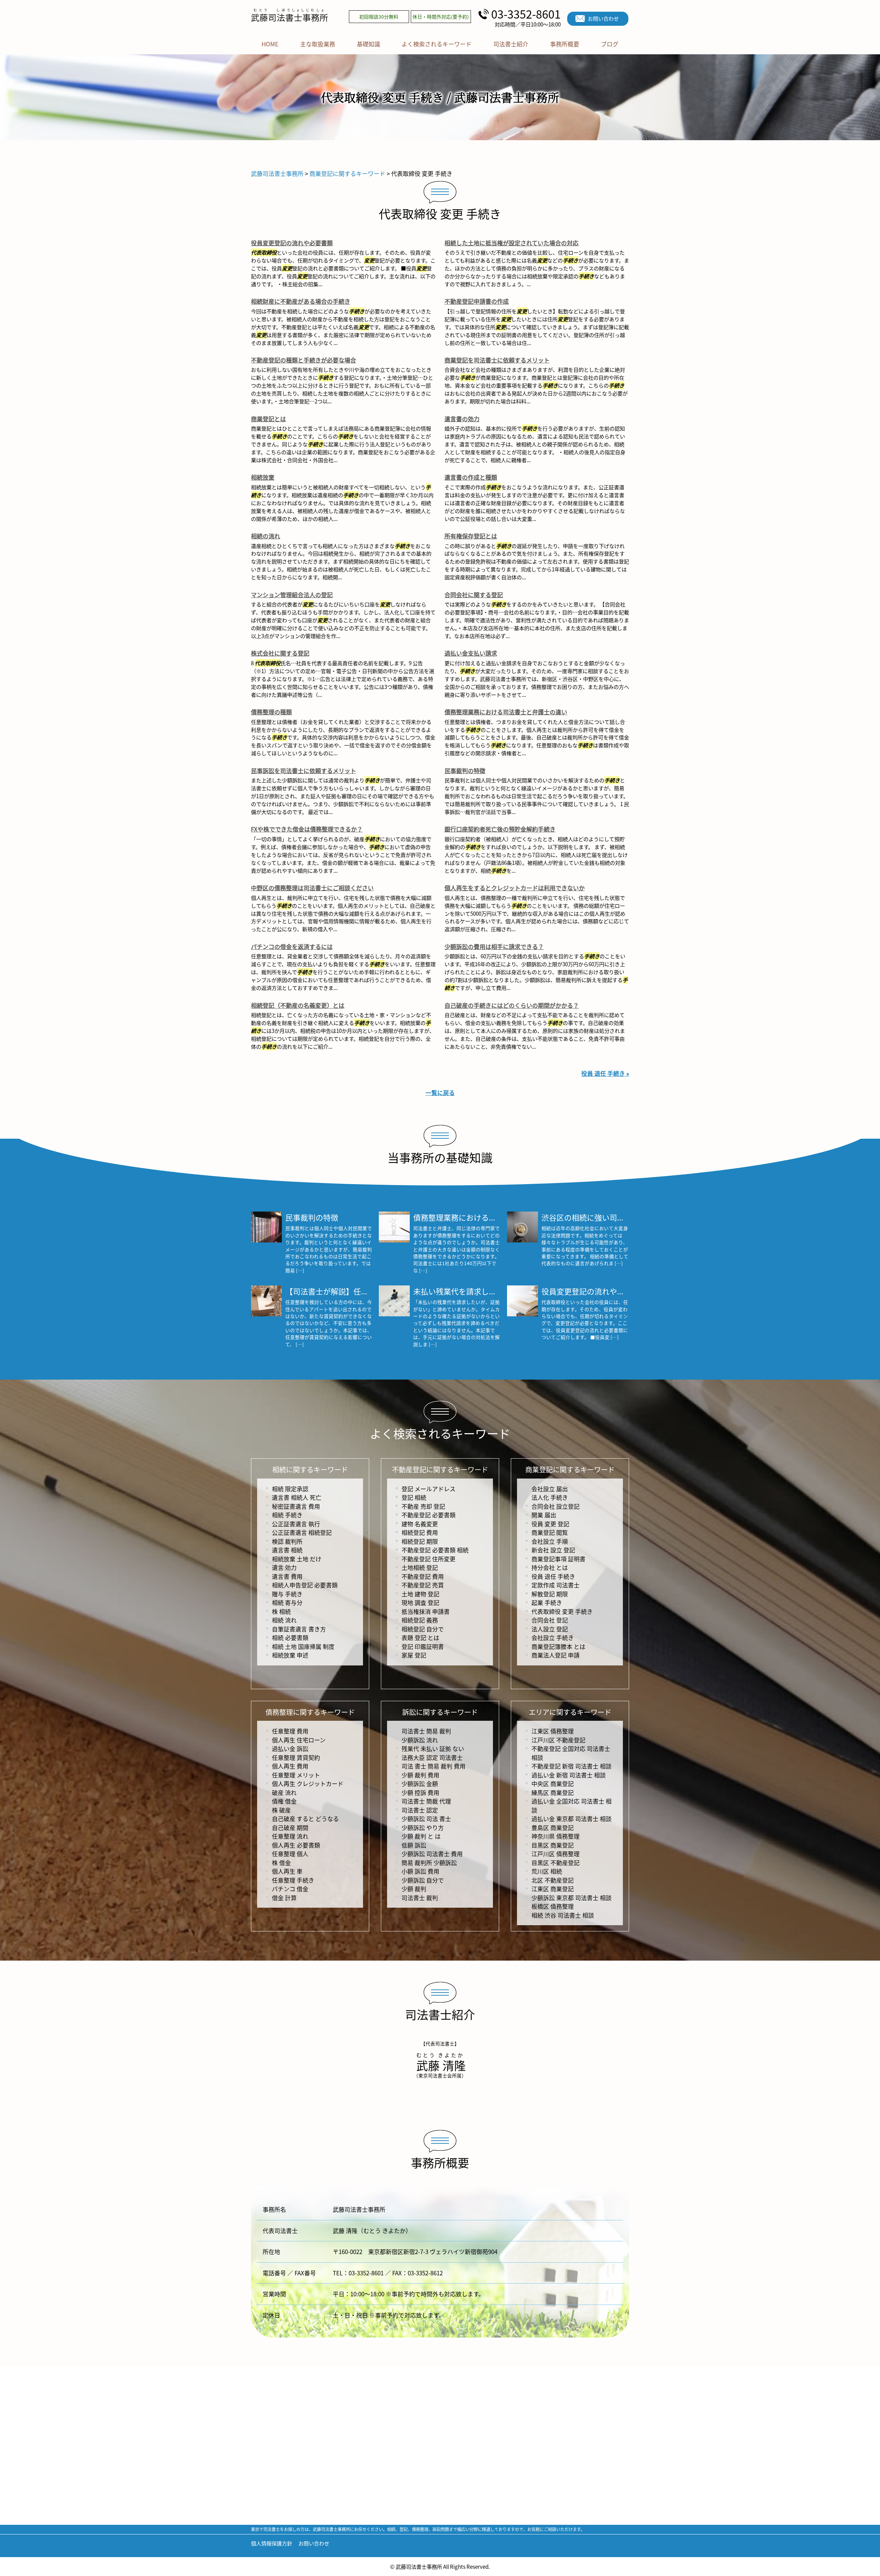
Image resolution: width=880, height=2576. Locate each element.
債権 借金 (284, 1801)
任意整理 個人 (290, 1854)
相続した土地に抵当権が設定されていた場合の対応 (511, 243)
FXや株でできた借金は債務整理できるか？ (307, 829)
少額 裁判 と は (421, 1836)
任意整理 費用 (290, 1731)
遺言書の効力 (462, 419)
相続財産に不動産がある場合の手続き (301, 301)
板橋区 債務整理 (553, 1906)
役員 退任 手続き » (605, 1073)
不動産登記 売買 (423, 1585)
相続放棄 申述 (290, 1655)
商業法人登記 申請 (555, 1655)
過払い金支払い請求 (471, 653)
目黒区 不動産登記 (555, 1863)
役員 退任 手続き (553, 1576)
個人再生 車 (287, 1871)
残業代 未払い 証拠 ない (433, 1748)
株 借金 (281, 1863)
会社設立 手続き (553, 1637)
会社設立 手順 (550, 1541)
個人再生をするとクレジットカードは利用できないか (515, 888)
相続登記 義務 (420, 1620)
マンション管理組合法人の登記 (292, 595)
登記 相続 (414, 1497)
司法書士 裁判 (420, 1898)
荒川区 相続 (547, 1871)
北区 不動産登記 (553, 1880)
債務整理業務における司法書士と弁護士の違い (506, 712)
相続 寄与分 (287, 1602)
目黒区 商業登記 (553, 1845)
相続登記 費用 (420, 1532)
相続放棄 (263, 477)
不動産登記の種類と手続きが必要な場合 (304, 360)
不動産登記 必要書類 (428, 1515)
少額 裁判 (414, 1889)
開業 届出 (544, 1515)
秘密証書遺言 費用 (296, 1506)
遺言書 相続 (287, 1550)
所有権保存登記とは (471, 536)
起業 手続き (547, 1602)
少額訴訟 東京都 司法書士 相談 (571, 1898)
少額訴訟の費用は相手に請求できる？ (494, 946)
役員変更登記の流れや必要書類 (292, 243)
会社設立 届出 (550, 1489)
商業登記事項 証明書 (558, 1559)
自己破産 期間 (290, 1827)
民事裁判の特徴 (465, 771)
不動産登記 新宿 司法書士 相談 (571, 1766)
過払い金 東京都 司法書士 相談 (571, 1819)
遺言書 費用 (287, 1576)
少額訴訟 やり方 (423, 1827)
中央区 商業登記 (553, 1783)
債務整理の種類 (271, 712)
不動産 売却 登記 (423, 1506)
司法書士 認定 (420, 1810)
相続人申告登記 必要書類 (305, 1585)
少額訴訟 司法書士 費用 (432, 1854)
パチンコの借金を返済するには (292, 946)
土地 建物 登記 (420, 1594)
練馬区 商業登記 (553, 1792)
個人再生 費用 (290, 1766)
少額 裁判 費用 (420, 1775)
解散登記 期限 (550, 1594)
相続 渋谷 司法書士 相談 (563, 1915)
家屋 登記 (414, 1655)
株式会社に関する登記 (280, 653)
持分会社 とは (550, 1567)
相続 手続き (287, 1515)
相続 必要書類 (290, 1637)
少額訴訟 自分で (423, 1880)
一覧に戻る (440, 1092)
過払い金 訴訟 (290, 1748)
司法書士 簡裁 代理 (426, 1801)
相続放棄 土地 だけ (297, 1559)
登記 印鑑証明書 (423, 1646)
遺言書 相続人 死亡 (297, 1497)
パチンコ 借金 (290, 1889)
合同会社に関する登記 (474, 595)
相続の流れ (266, 536)
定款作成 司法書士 (555, 1585)
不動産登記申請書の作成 (477, 301)
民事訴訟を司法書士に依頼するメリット (304, 771)
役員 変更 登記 (550, 1524)
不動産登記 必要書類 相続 (435, 1550)
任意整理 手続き (293, 1880)
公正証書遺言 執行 (296, 1524)
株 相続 (281, 1611)
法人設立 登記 (550, 1629)
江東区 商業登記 (553, 1889)
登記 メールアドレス (428, 1489)
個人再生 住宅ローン (299, 1740)
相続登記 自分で (423, 1629)
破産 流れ (284, 1792)
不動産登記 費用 (423, 1576)
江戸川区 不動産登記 (558, 1740)
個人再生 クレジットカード (308, 1783)
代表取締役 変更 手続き (562, 1611)
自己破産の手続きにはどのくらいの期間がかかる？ (512, 1005)
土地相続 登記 (420, 1567)
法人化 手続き (550, 1497)
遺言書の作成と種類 (471, 477)
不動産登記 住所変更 (428, 1559)
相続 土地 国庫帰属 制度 (303, 1646)
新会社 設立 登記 (553, 1550)
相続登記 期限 (420, 1541)
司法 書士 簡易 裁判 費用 (433, 1766)
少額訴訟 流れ (420, 1740)
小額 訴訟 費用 (420, 1871)
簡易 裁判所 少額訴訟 (429, 1863)
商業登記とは (268, 419)
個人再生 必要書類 (296, 1845)
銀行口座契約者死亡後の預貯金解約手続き (500, 829)
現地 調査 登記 (420, 1602)
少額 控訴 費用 (420, 1792)
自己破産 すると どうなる (305, 1819)
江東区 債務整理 (553, 1731)
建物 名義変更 (420, 1524)
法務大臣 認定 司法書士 (432, 1757)
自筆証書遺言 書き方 (299, 1629)
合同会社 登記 (550, 1620)
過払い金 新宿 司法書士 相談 (569, 1775)
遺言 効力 (284, 1567)
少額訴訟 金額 (420, 1783)
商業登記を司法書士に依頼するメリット (497, 360)
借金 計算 (284, 1898)
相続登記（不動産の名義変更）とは (298, 1005)
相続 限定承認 (290, 1489)
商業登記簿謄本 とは (558, 1646)
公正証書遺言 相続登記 (302, 1532)
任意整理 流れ (290, 1836)
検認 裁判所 (287, 1541)
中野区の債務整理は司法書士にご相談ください (312, 888)
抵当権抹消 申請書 (426, 1611)
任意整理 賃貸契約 (296, 1757)
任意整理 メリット (296, 1775)
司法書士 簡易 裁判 (426, 1731)
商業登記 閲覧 (550, 1532)
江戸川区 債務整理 (555, 1854)
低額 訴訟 (414, 1845)
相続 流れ (284, 1620)
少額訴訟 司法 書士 (426, 1819)
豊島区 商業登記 (553, 1827)
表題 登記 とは (420, 1637)
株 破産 (281, 1810)
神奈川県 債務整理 (555, 1836)
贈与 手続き (287, 1594)
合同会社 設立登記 (555, 1506)
